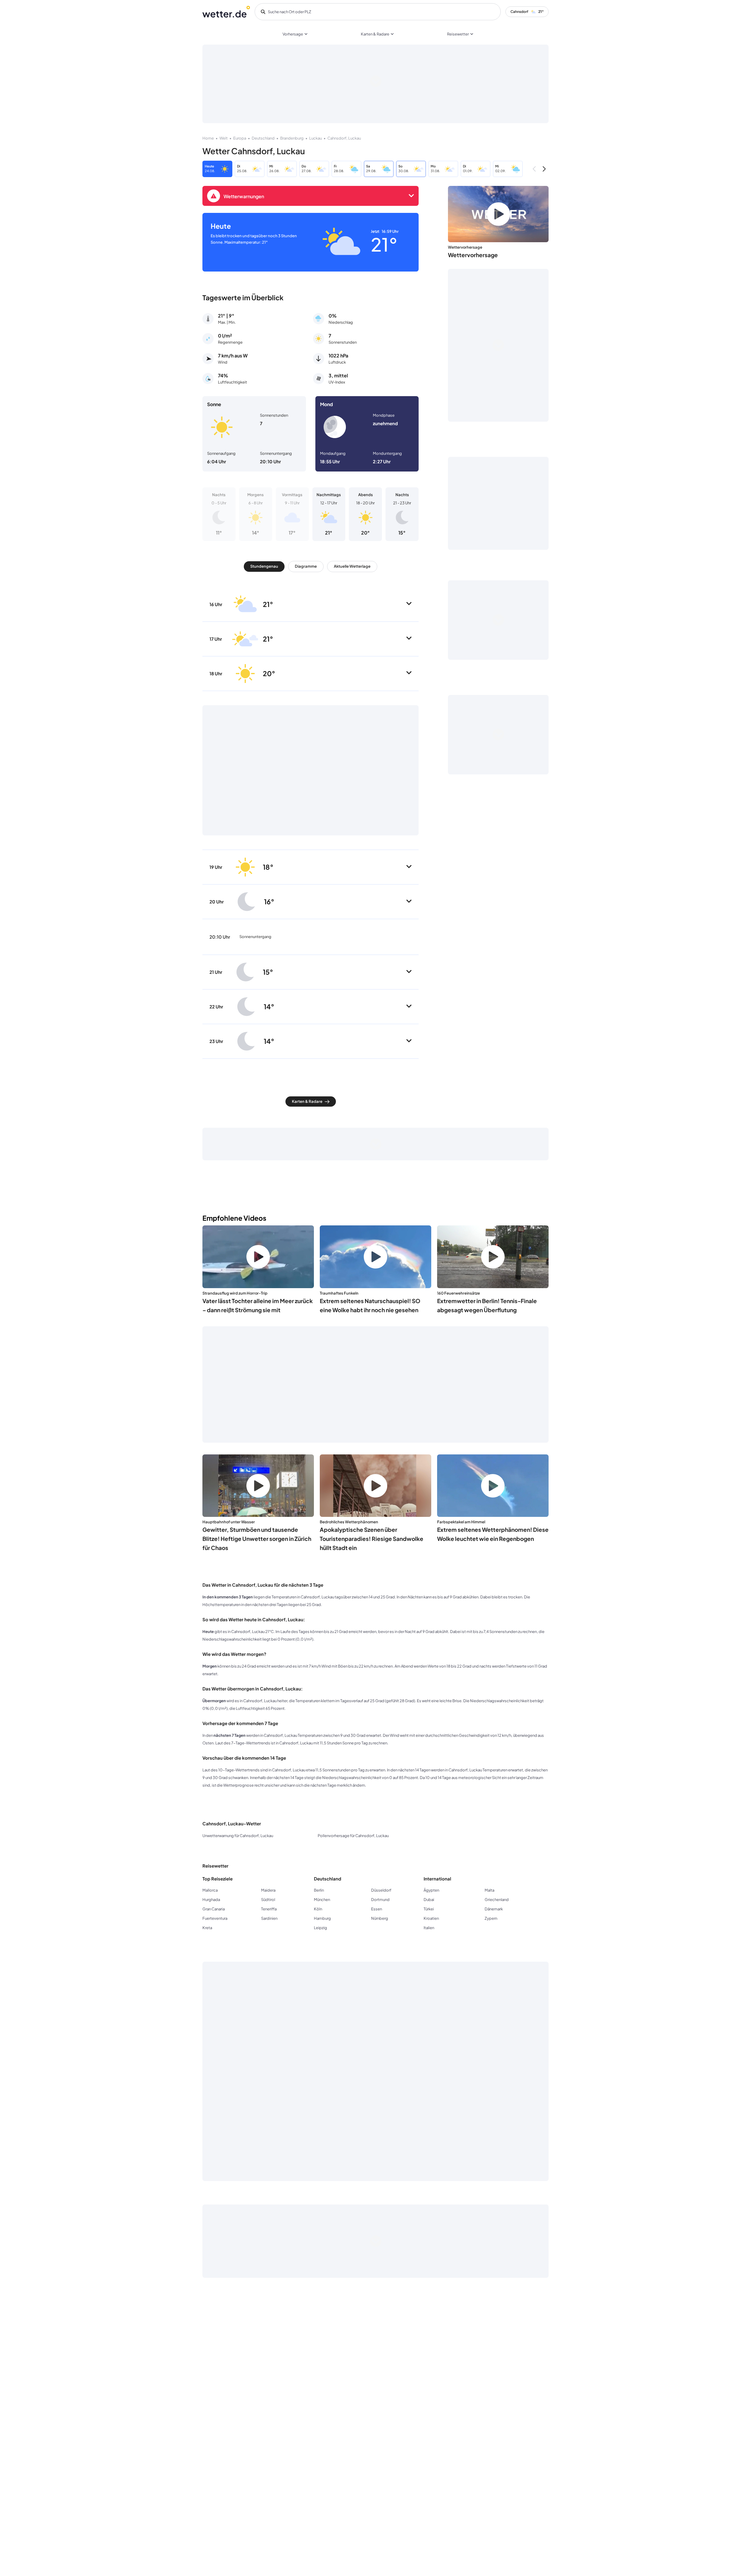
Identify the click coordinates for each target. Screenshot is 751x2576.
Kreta (207, 1928)
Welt (224, 138)
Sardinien (269, 1918)
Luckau (316, 138)
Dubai (429, 1900)
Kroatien (431, 1918)
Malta (489, 1890)
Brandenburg (292, 138)
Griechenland (497, 1900)
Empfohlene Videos (234, 1218)
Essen (377, 1909)
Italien (429, 1928)
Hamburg (322, 1918)
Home (208, 138)
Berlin (319, 1890)
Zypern (491, 1918)
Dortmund (380, 1900)
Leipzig (320, 1928)
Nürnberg (380, 1918)
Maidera (268, 1890)
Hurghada (211, 1900)
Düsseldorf (381, 1890)
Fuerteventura (215, 1918)
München (322, 1900)
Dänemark (494, 1909)
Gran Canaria (214, 1909)
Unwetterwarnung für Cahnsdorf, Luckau (238, 1836)
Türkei (429, 1909)
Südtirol (268, 1900)
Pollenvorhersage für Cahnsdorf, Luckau (353, 1836)
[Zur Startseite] (226, 12)
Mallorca (210, 1890)
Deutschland (263, 138)
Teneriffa (269, 1909)
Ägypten (431, 1890)
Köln (318, 1909)
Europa (240, 138)
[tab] (264, 567)
